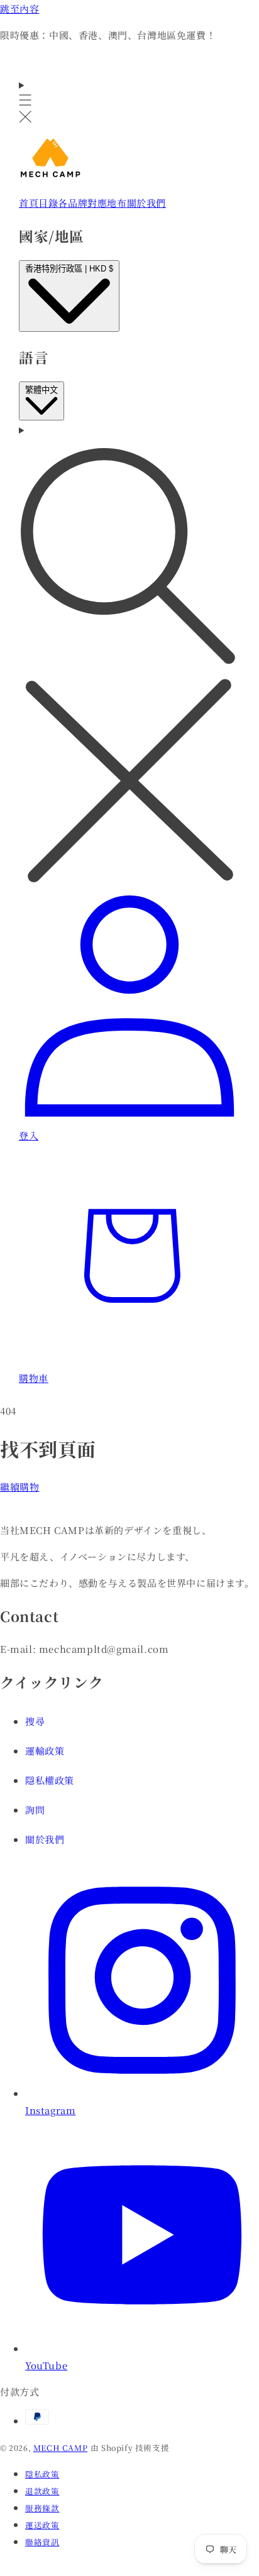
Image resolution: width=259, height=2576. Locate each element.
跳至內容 (19, 8)
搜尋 (35, 1721)
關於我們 (45, 1839)
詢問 (35, 1810)
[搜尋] (129, 655)
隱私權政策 (50, 1780)
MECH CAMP (60, 2448)
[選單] (25, 101)
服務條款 (42, 2508)
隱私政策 (42, 2474)
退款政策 (42, 2491)
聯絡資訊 (42, 2542)
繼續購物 (19, 1487)
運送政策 (42, 2525)
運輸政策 (45, 1751)
